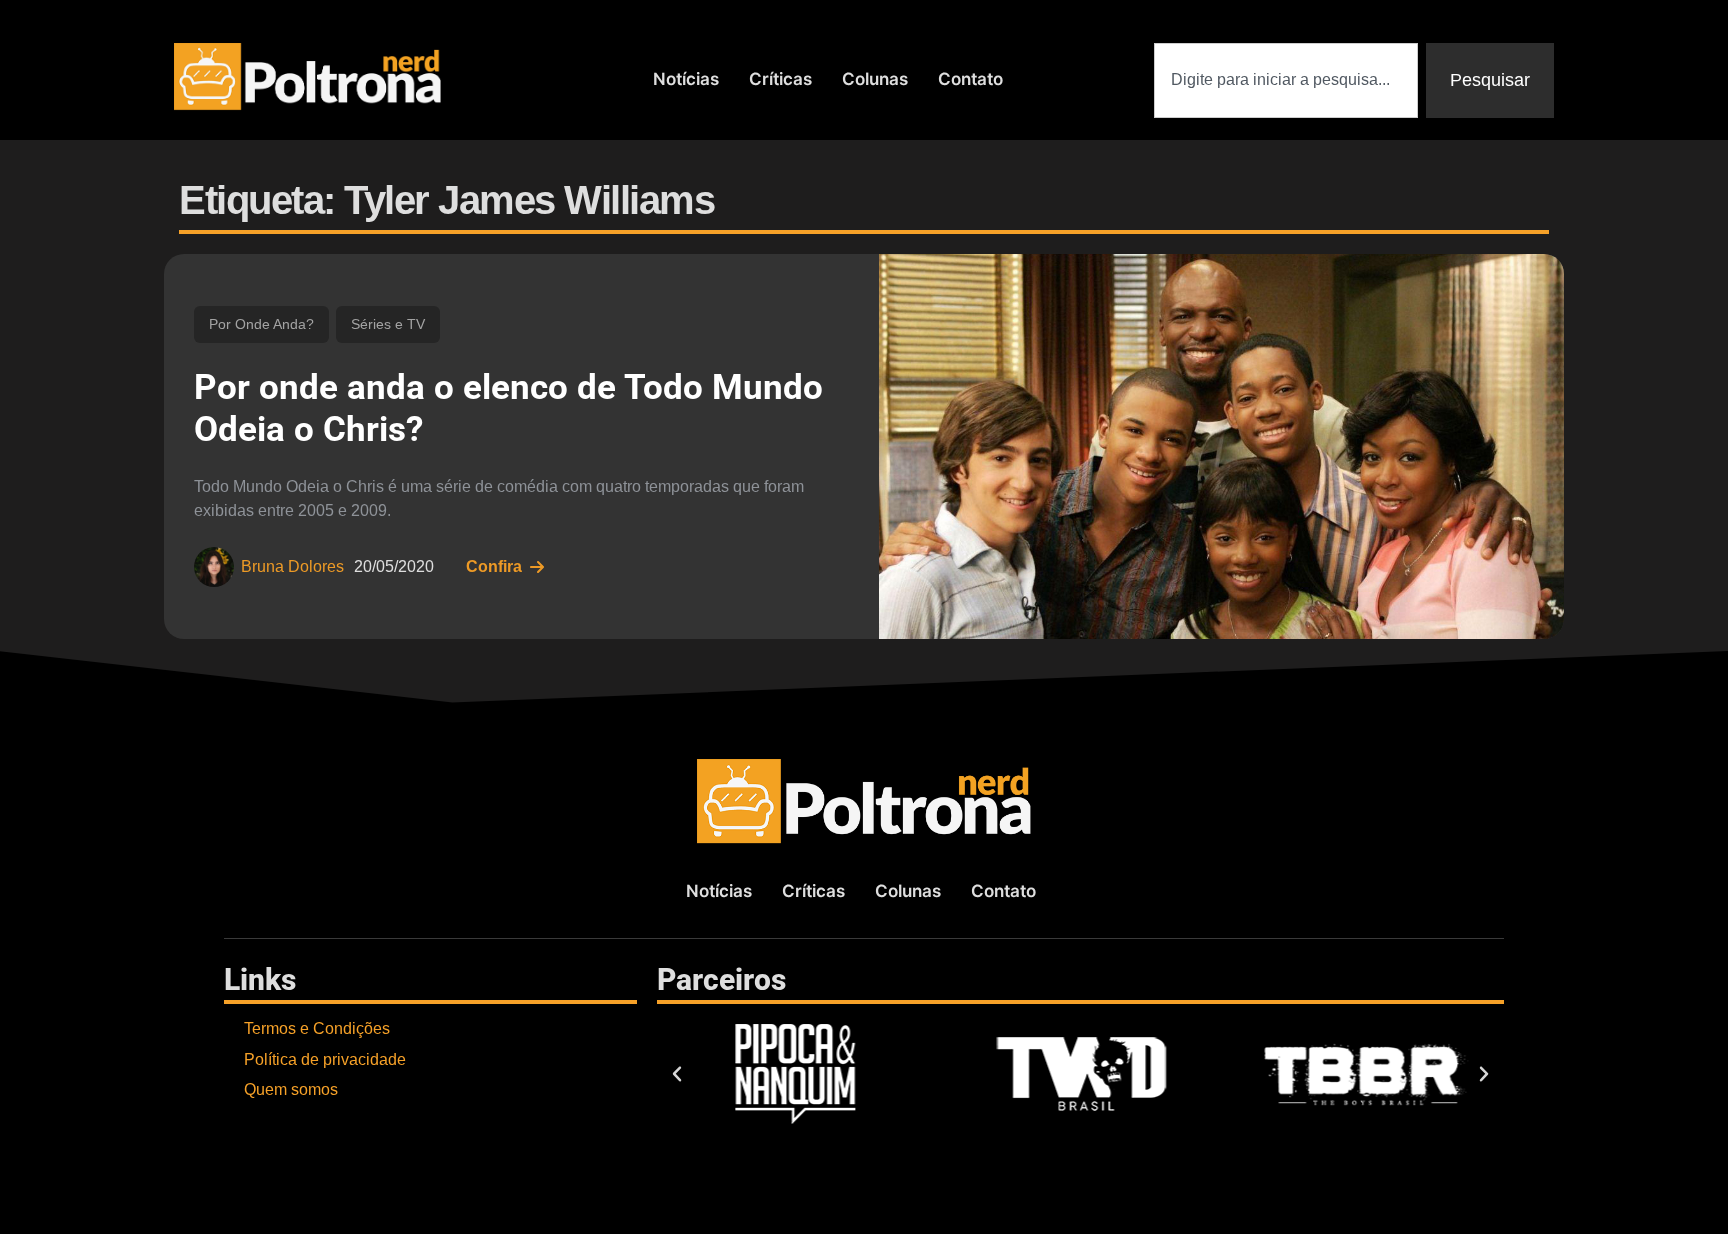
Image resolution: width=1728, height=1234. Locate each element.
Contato (970, 79)
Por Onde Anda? (261, 324)
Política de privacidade (325, 1059)
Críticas (780, 79)
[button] (677, 1074)
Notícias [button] (686, 79)
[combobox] (1286, 80)
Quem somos (291, 1089)
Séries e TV (388, 324)
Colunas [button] (875, 79)
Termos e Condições (317, 1028)
